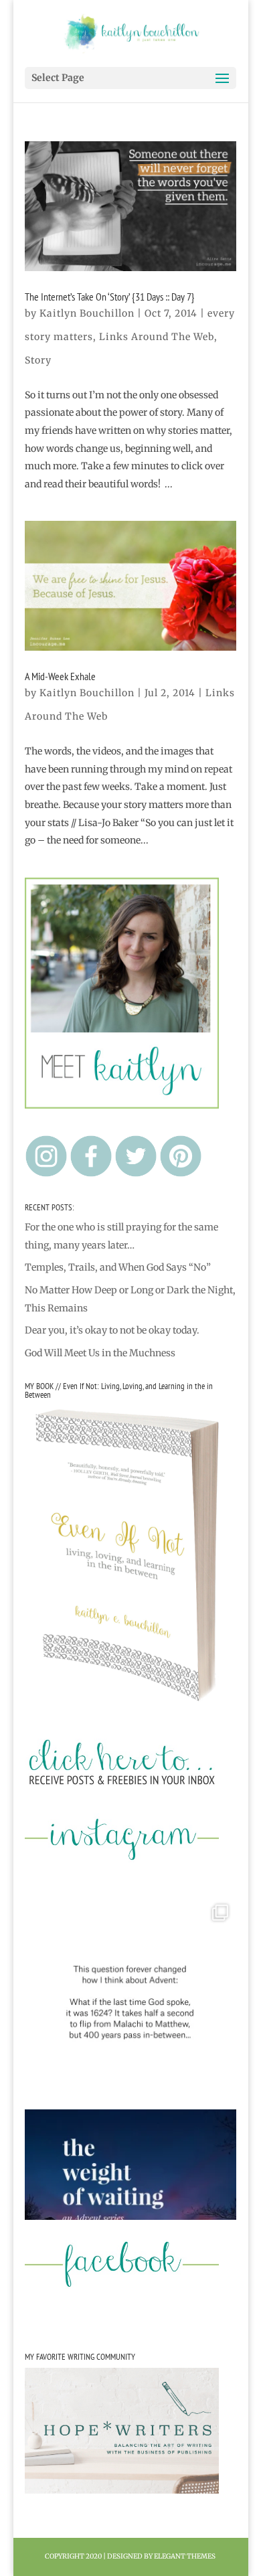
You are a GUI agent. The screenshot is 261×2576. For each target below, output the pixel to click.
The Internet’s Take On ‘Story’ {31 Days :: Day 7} (110, 297)
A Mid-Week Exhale (60, 676)
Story (38, 360)
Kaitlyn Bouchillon (87, 313)
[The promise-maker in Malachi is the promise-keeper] (130, 2002)
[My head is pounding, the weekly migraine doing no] (130, 2215)
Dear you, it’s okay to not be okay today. (112, 1330)
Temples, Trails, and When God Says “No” (118, 1267)
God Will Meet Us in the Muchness (100, 1353)
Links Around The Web (157, 337)
